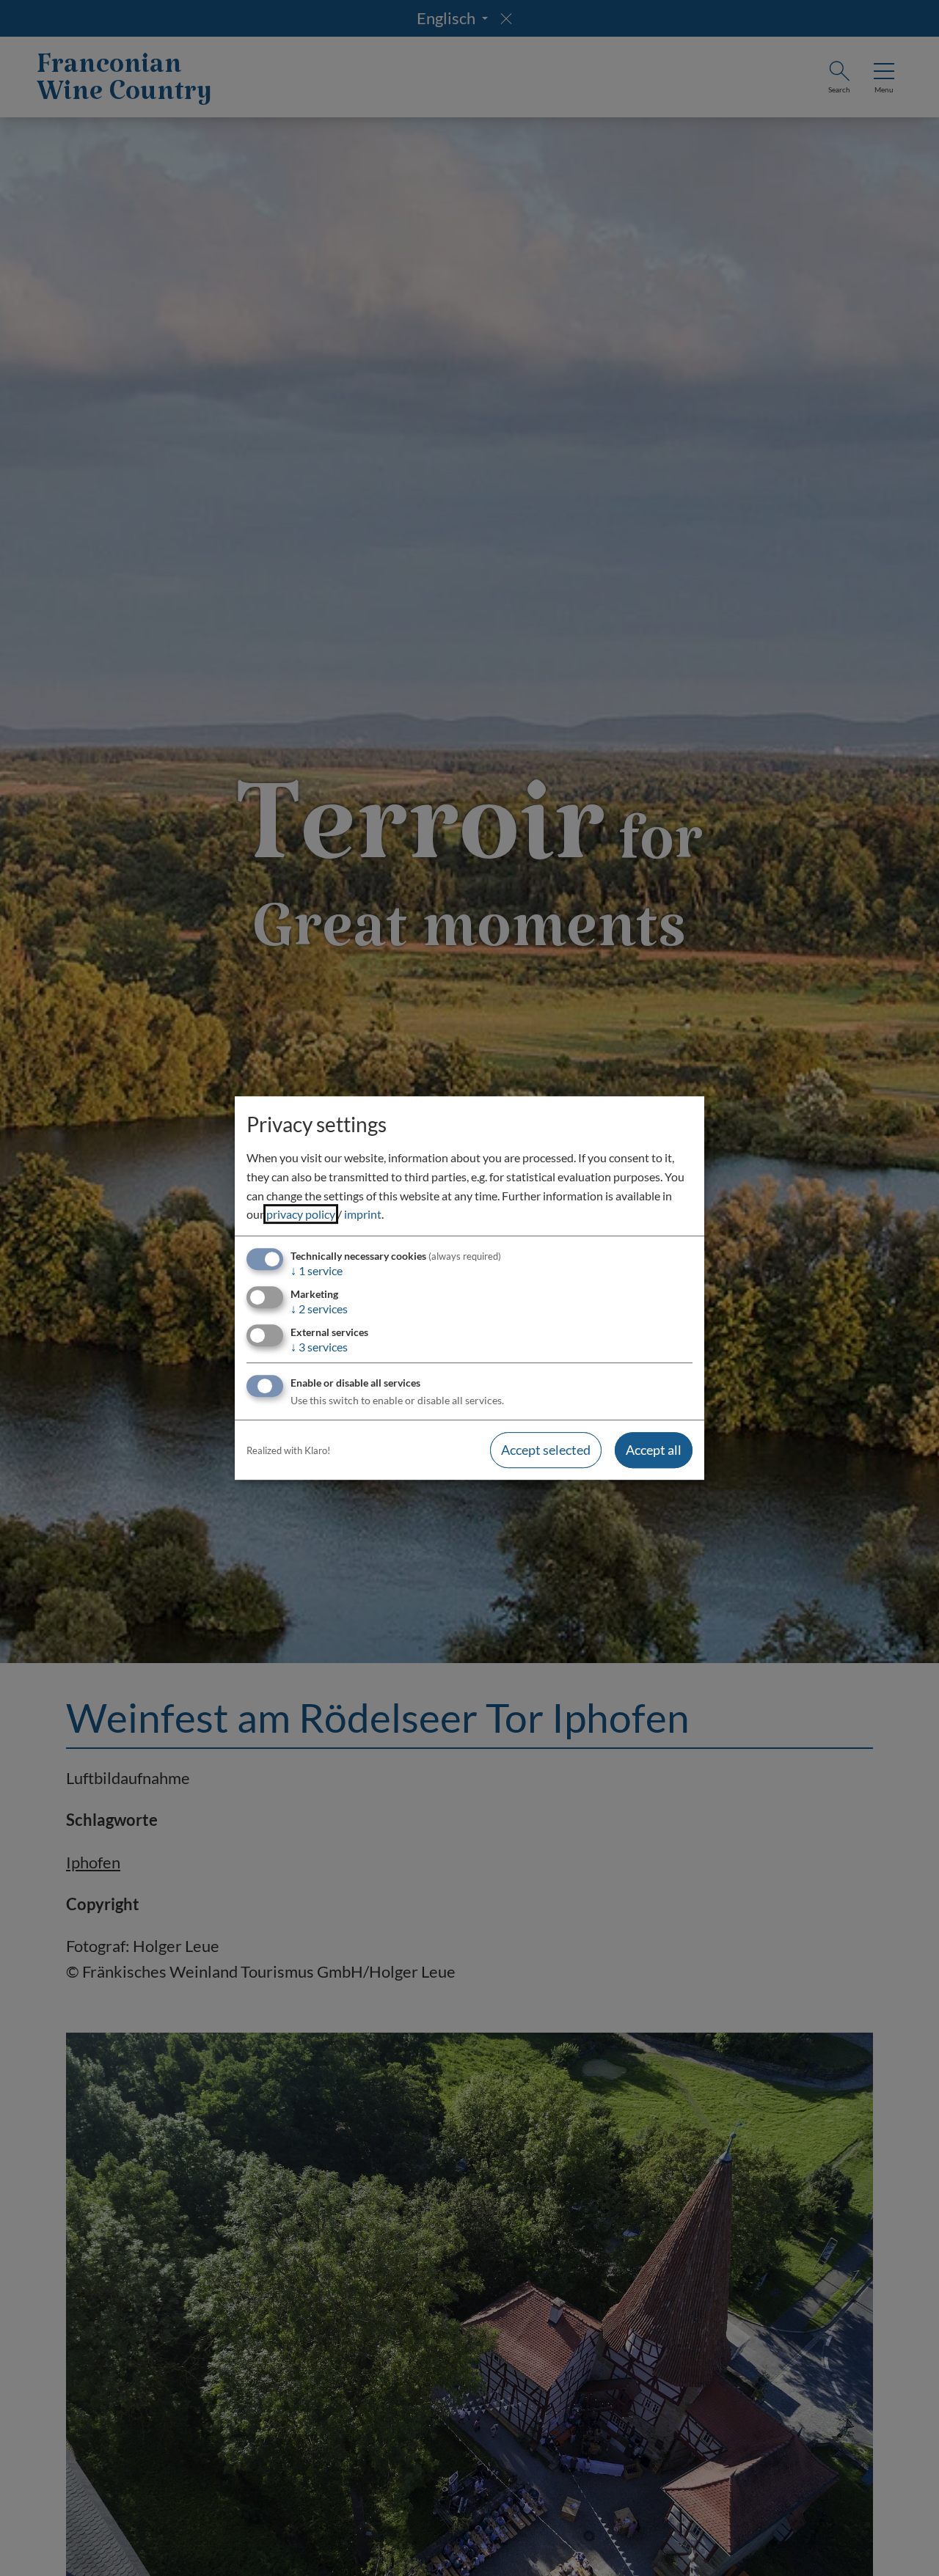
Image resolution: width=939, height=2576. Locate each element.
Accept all (654, 1450)
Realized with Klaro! (288, 1450)
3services (319, 1347)
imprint (363, 1214)
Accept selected (546, 1450)
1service (317, 1270)
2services (319, 1309)
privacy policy (301, 1214)
